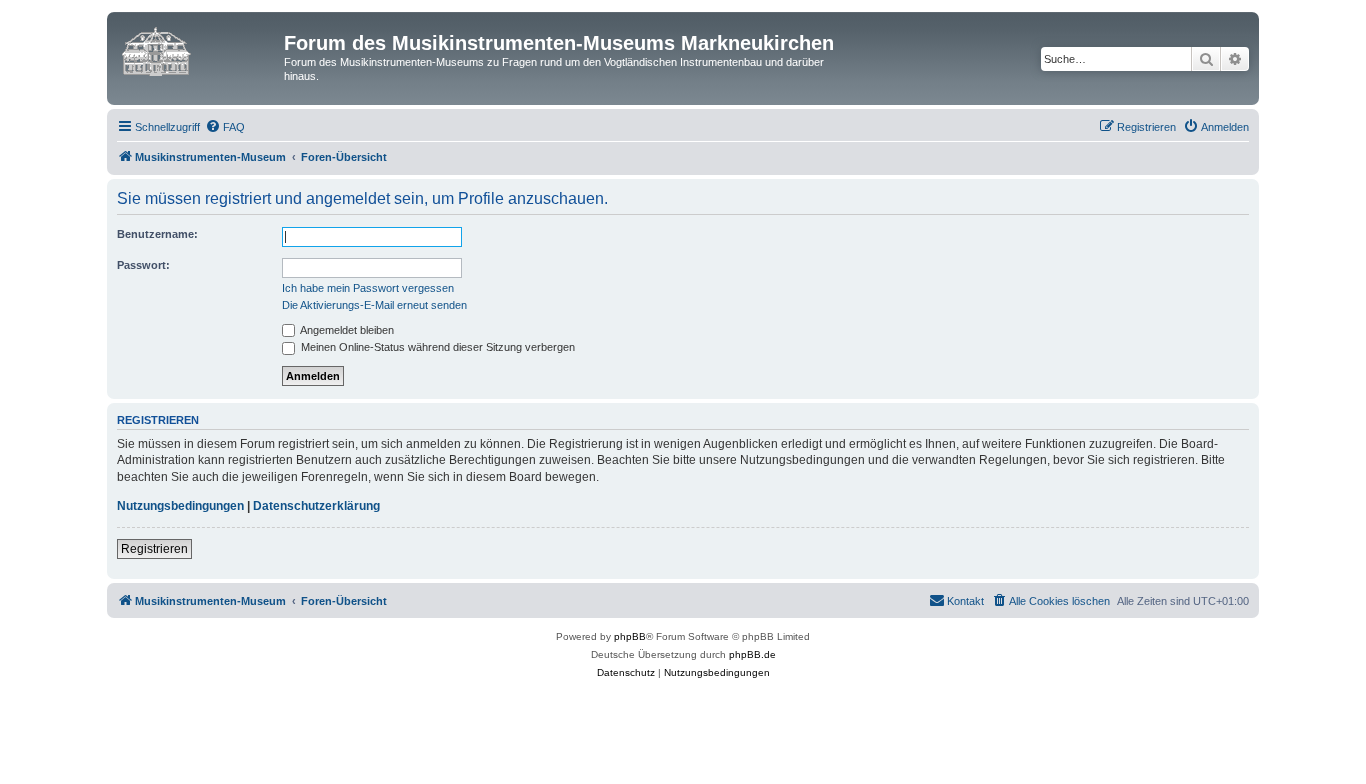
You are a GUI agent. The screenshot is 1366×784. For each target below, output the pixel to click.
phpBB (630, 636)
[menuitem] (225, 127)
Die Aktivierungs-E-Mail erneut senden (374, 305)
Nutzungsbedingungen (180, 506)
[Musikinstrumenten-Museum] (198, 49)
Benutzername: (157, 234)
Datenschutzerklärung (316, 506)
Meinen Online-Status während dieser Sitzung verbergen (436, 347)
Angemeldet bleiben (346, 330)
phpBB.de (752, 654)
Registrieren (154, 549)
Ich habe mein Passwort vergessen (368, 288)
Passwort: (143, 265)
